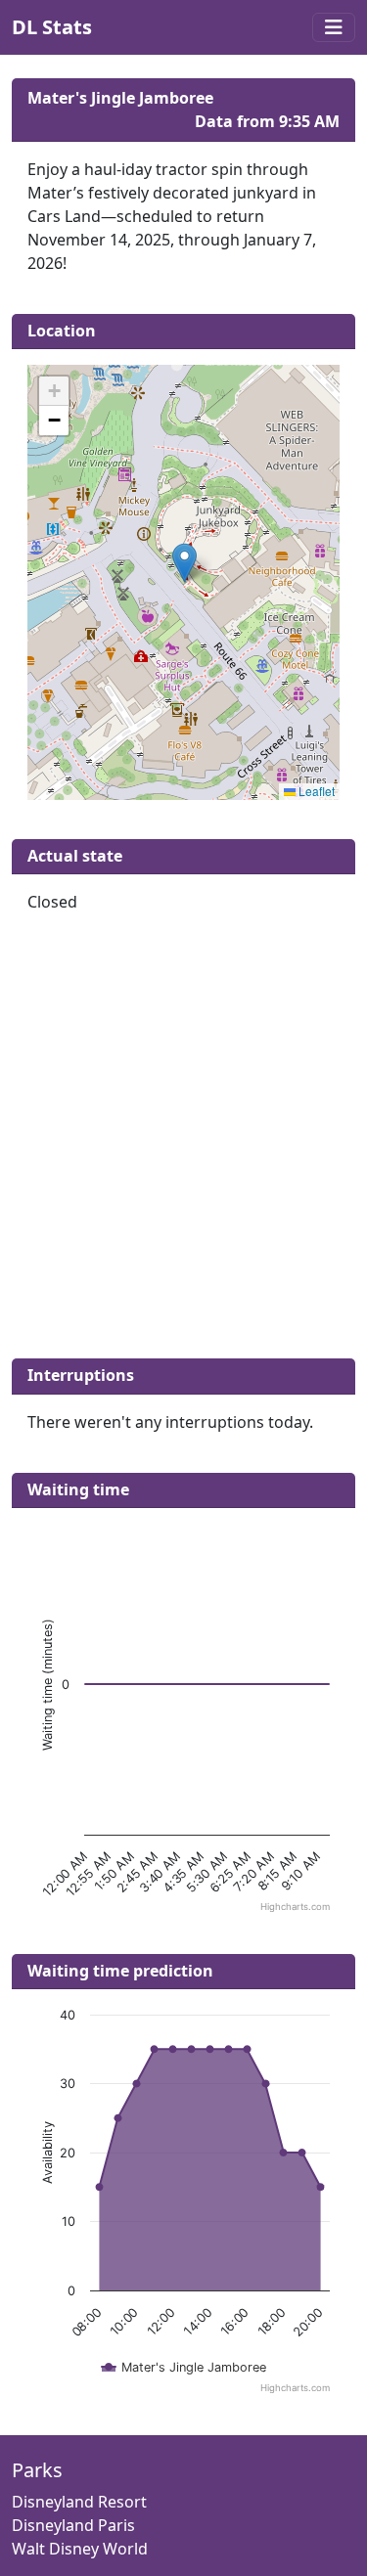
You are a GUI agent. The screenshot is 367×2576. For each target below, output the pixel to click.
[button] (184, 563)
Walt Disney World (80, 2549)
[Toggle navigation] (334, 27)
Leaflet (315, 791)
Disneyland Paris (73, 2525)
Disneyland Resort (79, 2502)
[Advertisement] (183, 1144)
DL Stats (52, 27)
